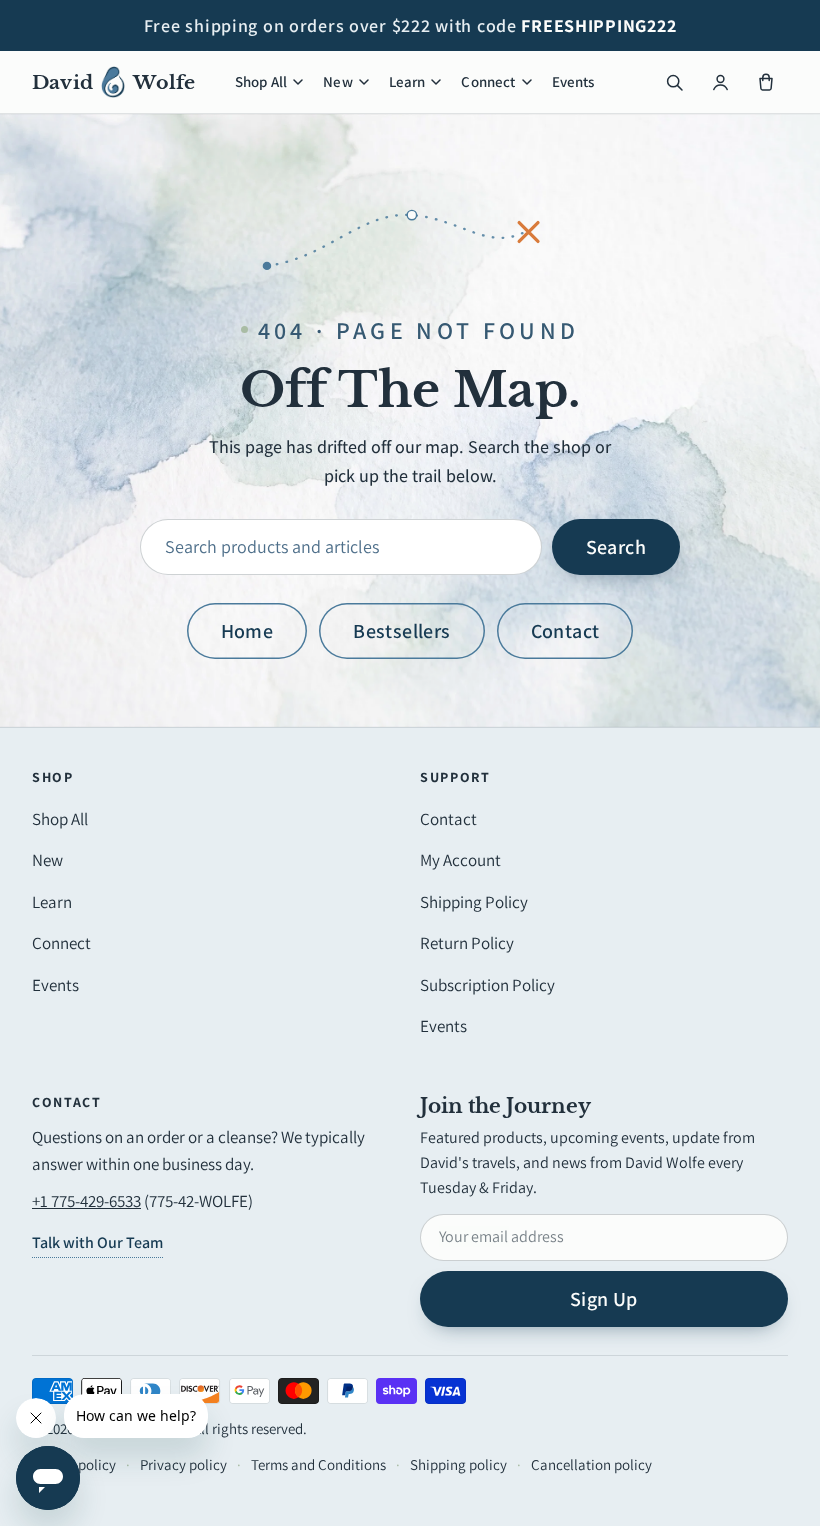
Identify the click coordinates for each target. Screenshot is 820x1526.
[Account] (720, 82)
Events (573, 81)
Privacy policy (183, 1464)
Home (247, 631)
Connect (488, 81)
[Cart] (766, 82)
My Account (460, 860)
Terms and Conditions (318, 1464)
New (337, 81)
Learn (407, 81)
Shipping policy (458, 1464)
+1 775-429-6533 (86, 1201)
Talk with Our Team (97, 1242)
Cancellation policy (591, 1464)
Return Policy (467, 943)
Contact (565, 631)
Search (616, 547)
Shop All (261, 81)
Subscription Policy (487, 985)
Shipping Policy (474, 902)
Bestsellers (401, 631)
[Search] (674, 82)
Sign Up (604, 1299)
